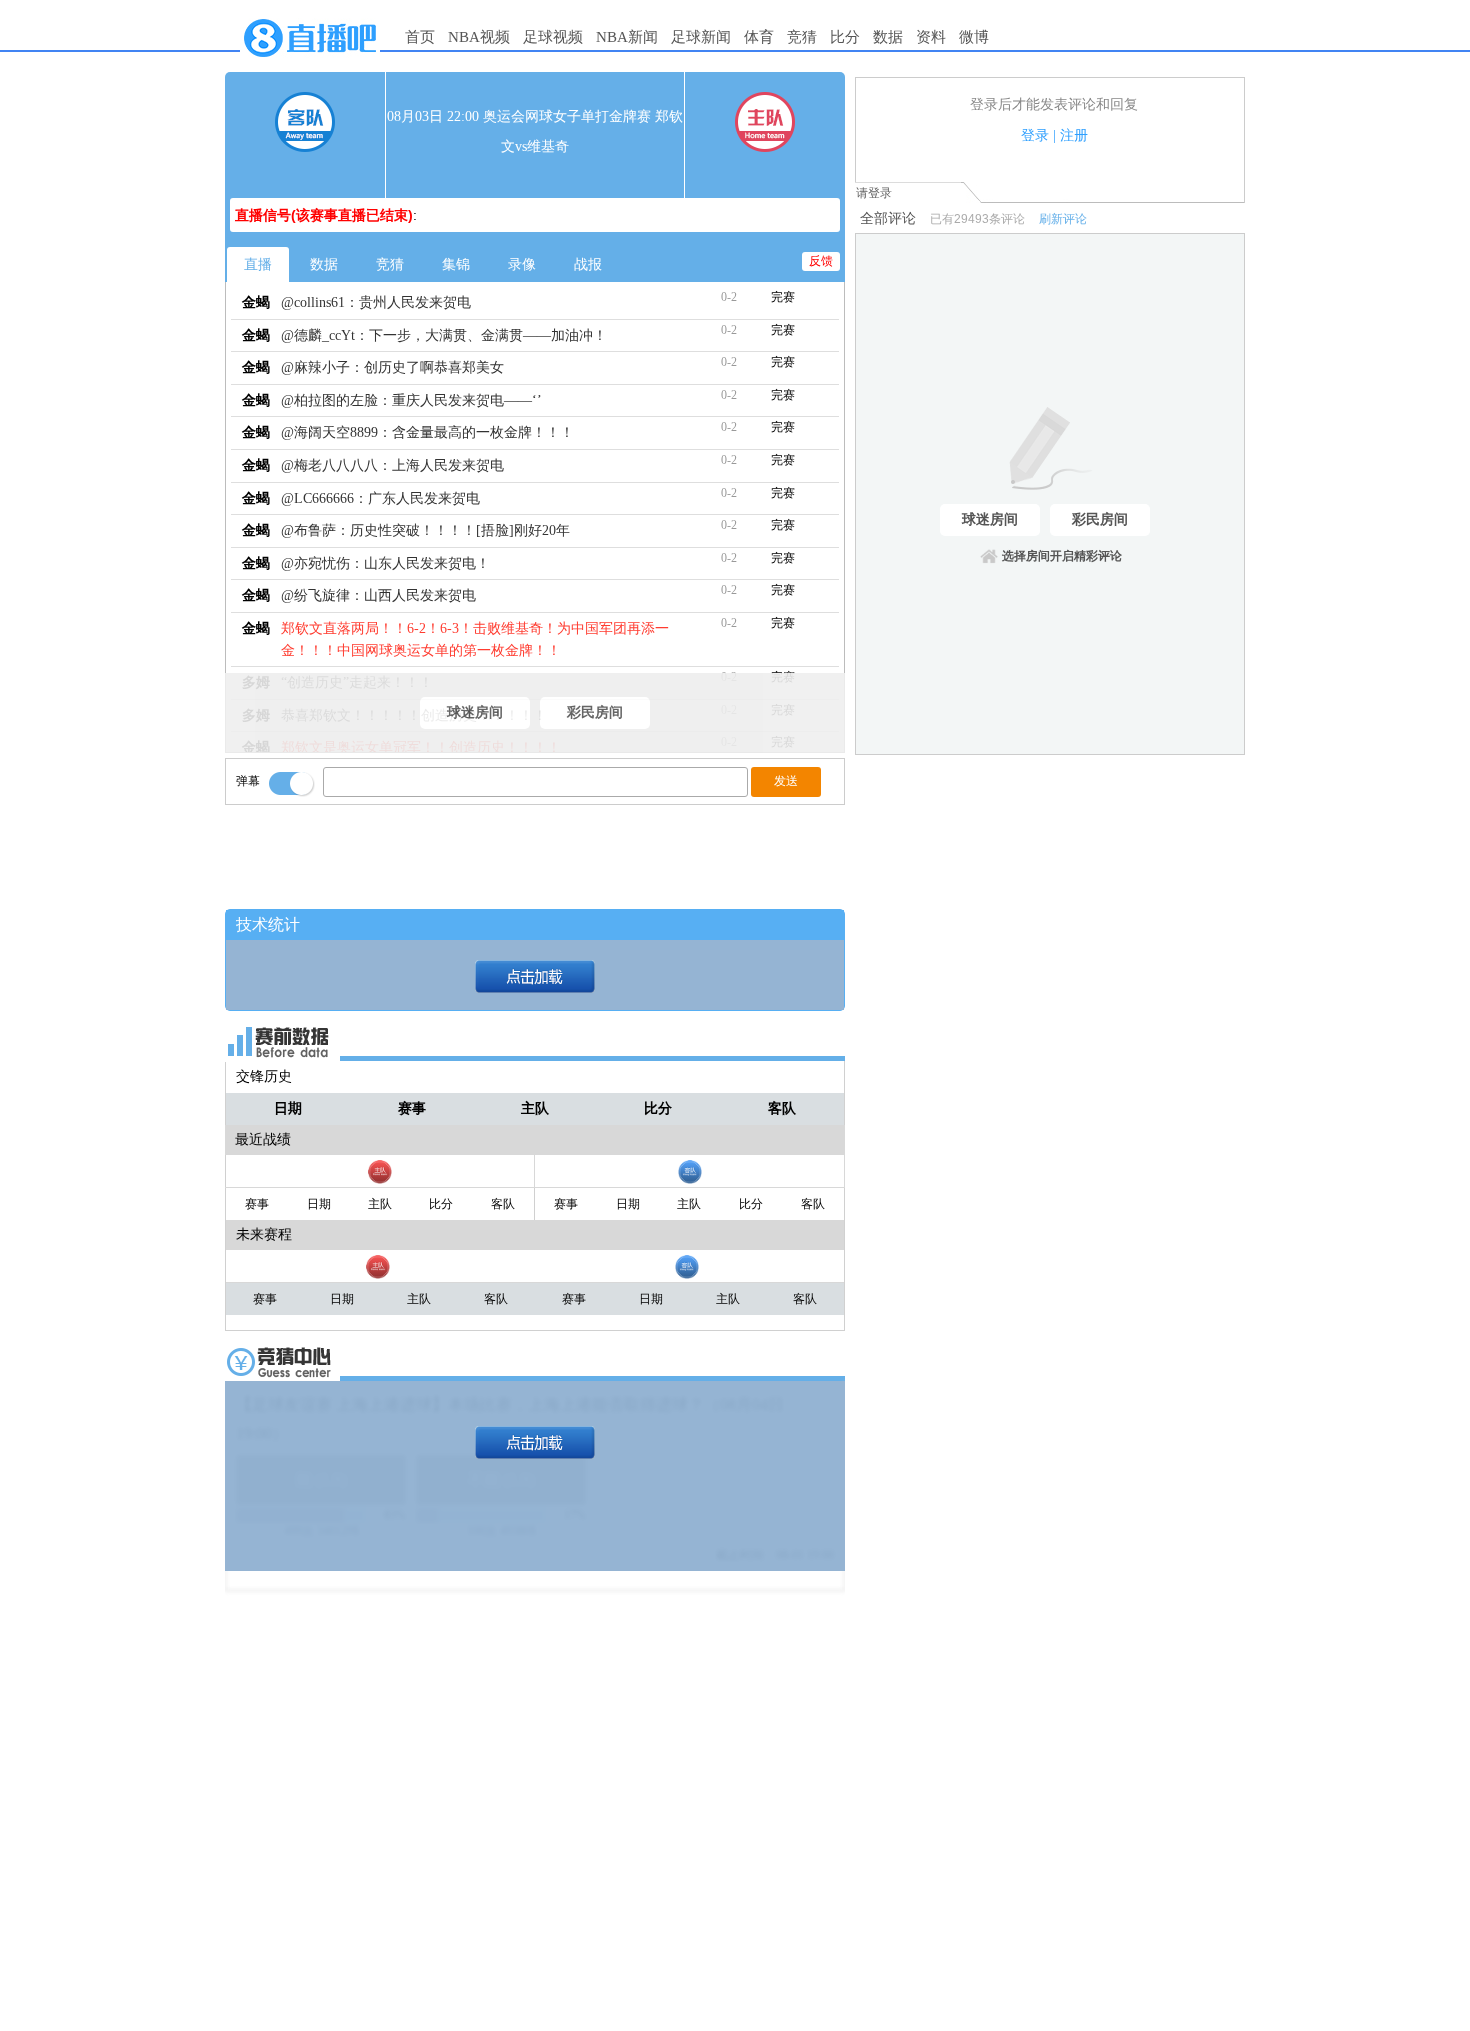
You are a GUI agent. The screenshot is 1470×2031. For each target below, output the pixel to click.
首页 (420, 37)
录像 (522, 264)
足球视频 (553, 37)
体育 (759, 37)
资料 (931, 37)
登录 (1035, 135)
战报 (588, 264)
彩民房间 (595, 712)
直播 (258, 264)
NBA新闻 (627, 37)
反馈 (821, 261)
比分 (845, 37)
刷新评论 (1063, 219)
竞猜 (802, 37)
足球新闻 (701, 37)
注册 (1074, 135)
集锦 (456, 264)
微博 (974, 37)
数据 (888, 37)
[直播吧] (310, 62)
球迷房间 (475, 712)
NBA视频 (479, 37)
